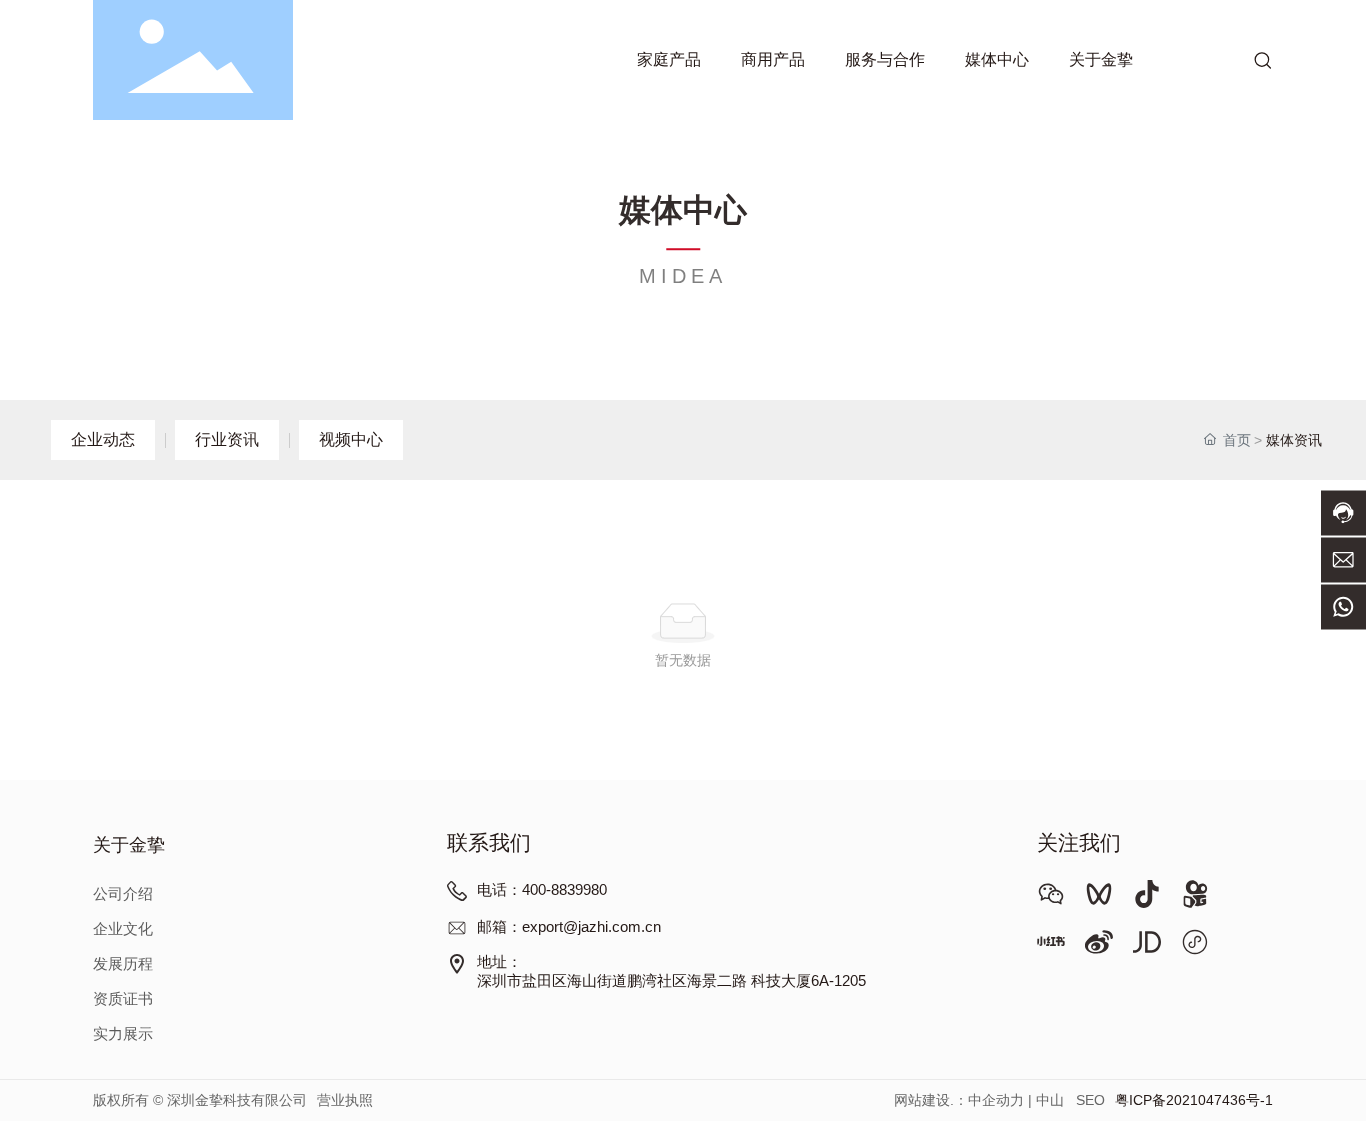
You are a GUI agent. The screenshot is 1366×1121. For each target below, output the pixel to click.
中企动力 (996, 1100)
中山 (1050, 1100)
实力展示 (123, 1034)
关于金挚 (129, 846)
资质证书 (123, 999)
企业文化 (123, 929)
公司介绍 (123, 894)
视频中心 (351, 439)
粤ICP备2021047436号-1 (1194, 1100)
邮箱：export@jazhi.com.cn (569, 927)
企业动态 (103, 439)
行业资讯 (227, 439)
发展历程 (123, 964)
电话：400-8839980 (542, 890)
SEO (1090, 1100)
